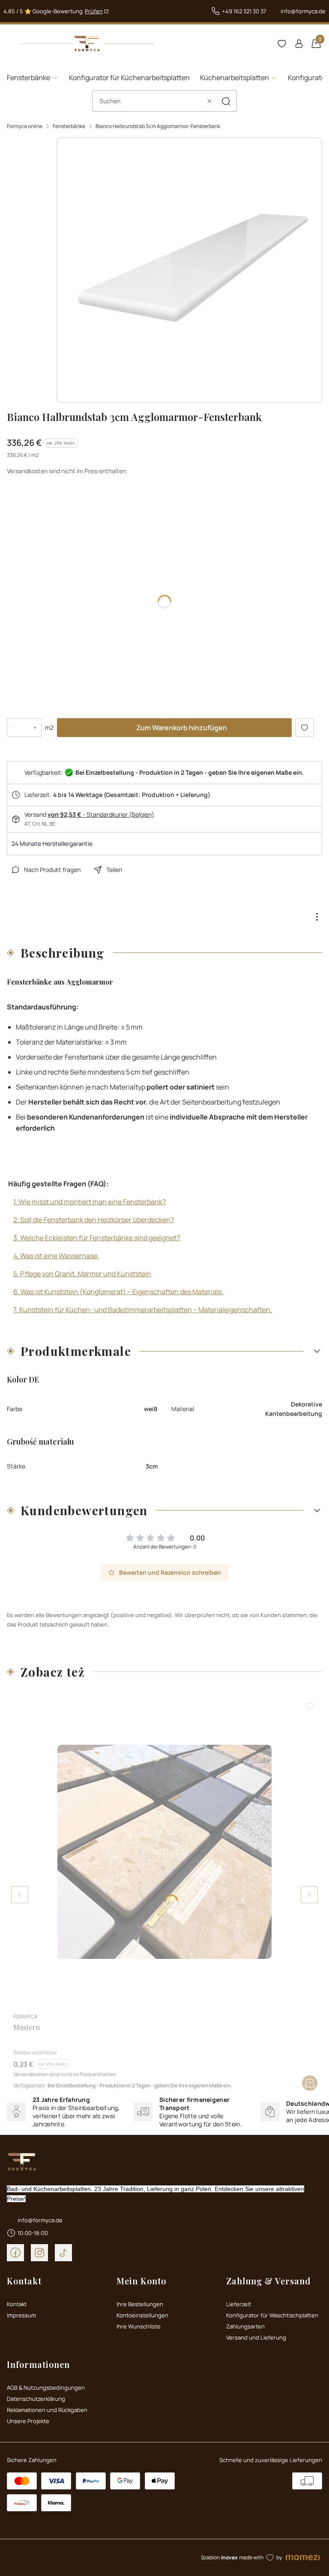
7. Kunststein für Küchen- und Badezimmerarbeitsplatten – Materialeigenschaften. (143, 1310)
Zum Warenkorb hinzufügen (182, 728)
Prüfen (94, 11)
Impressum (21, 2315)
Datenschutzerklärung (36, 2399)
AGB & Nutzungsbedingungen (46, 2388)
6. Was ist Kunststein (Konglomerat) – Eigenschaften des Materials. (118, 1292)
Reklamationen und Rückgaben (47, 2410)
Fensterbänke (69, 126)
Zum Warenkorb (310, 2083)
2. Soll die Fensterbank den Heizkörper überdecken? (94, 1220)
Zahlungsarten (245, 2326)
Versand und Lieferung (256, 2337)
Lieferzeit (239, 2304)
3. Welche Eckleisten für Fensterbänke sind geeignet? (97, 1238)
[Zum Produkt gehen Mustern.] (164, 1852)
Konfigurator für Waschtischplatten (272, 2315)
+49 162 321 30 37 (244, 11)
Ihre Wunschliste (139, 2326)
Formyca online (25, 126)
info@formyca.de (303, 11)
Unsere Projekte (28, 2421)
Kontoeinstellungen (142, 2315)
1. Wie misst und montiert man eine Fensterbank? (90, 1202)
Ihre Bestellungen (140, 2304)
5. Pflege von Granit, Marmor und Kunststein (82, 1274)
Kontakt (17, 2304)
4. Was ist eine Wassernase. (56, 1256)
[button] (226, 101)
